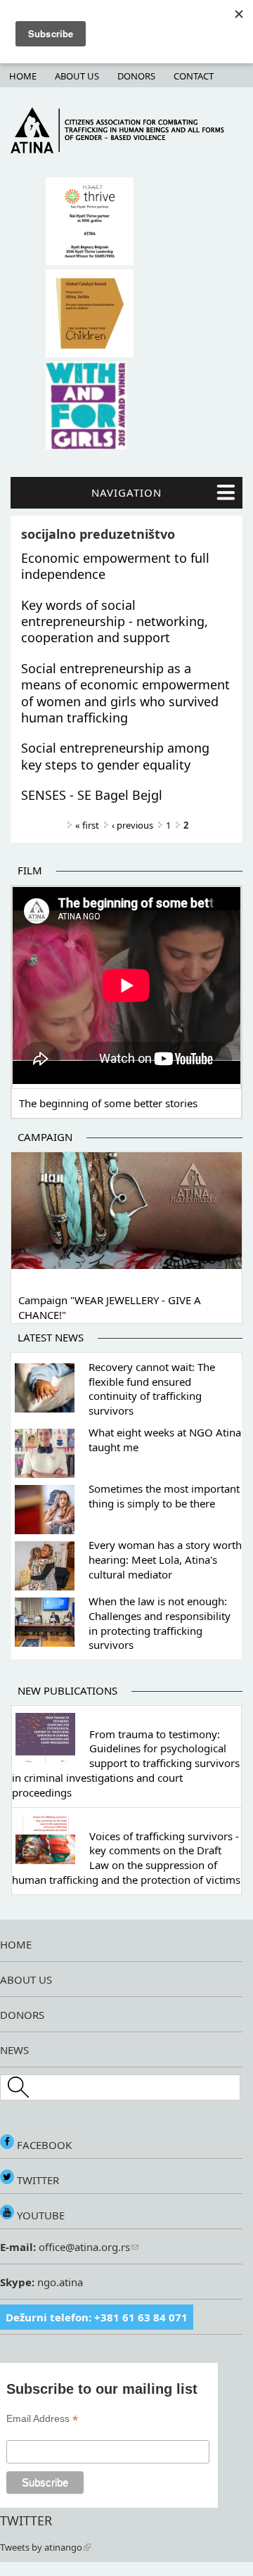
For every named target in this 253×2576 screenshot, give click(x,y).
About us (77, 76)
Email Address (42, 2419)
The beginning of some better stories (108, 1103)
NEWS (14, 2050)
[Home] (126, 150)
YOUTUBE (39, 2215)
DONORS (22, 2015)
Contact (194, 76)
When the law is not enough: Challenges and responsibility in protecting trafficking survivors (160, 1623)
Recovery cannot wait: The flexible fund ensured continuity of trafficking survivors (152, 1389)
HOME (16, 1944)
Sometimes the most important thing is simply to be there (164, 1496)
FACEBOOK (43, 2145)
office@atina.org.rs (83, 2247)
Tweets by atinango (41, 2547)
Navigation (126, 492)
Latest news (51, 1337)
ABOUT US (26, 1979)
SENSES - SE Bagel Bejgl (92, 795)
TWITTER (37, 2180)
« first (87, 825)
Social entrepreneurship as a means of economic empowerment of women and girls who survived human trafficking (125, 693)
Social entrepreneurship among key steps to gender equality (115, 756)
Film (30, 870)
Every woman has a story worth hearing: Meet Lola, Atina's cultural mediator (165, 1560)
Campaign (45, 1137)
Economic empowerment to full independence (115, 566)
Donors (136, 76)
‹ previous (132, 825)
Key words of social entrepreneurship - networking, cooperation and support (115, 621)
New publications (67, 1690)
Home (23, 76)
